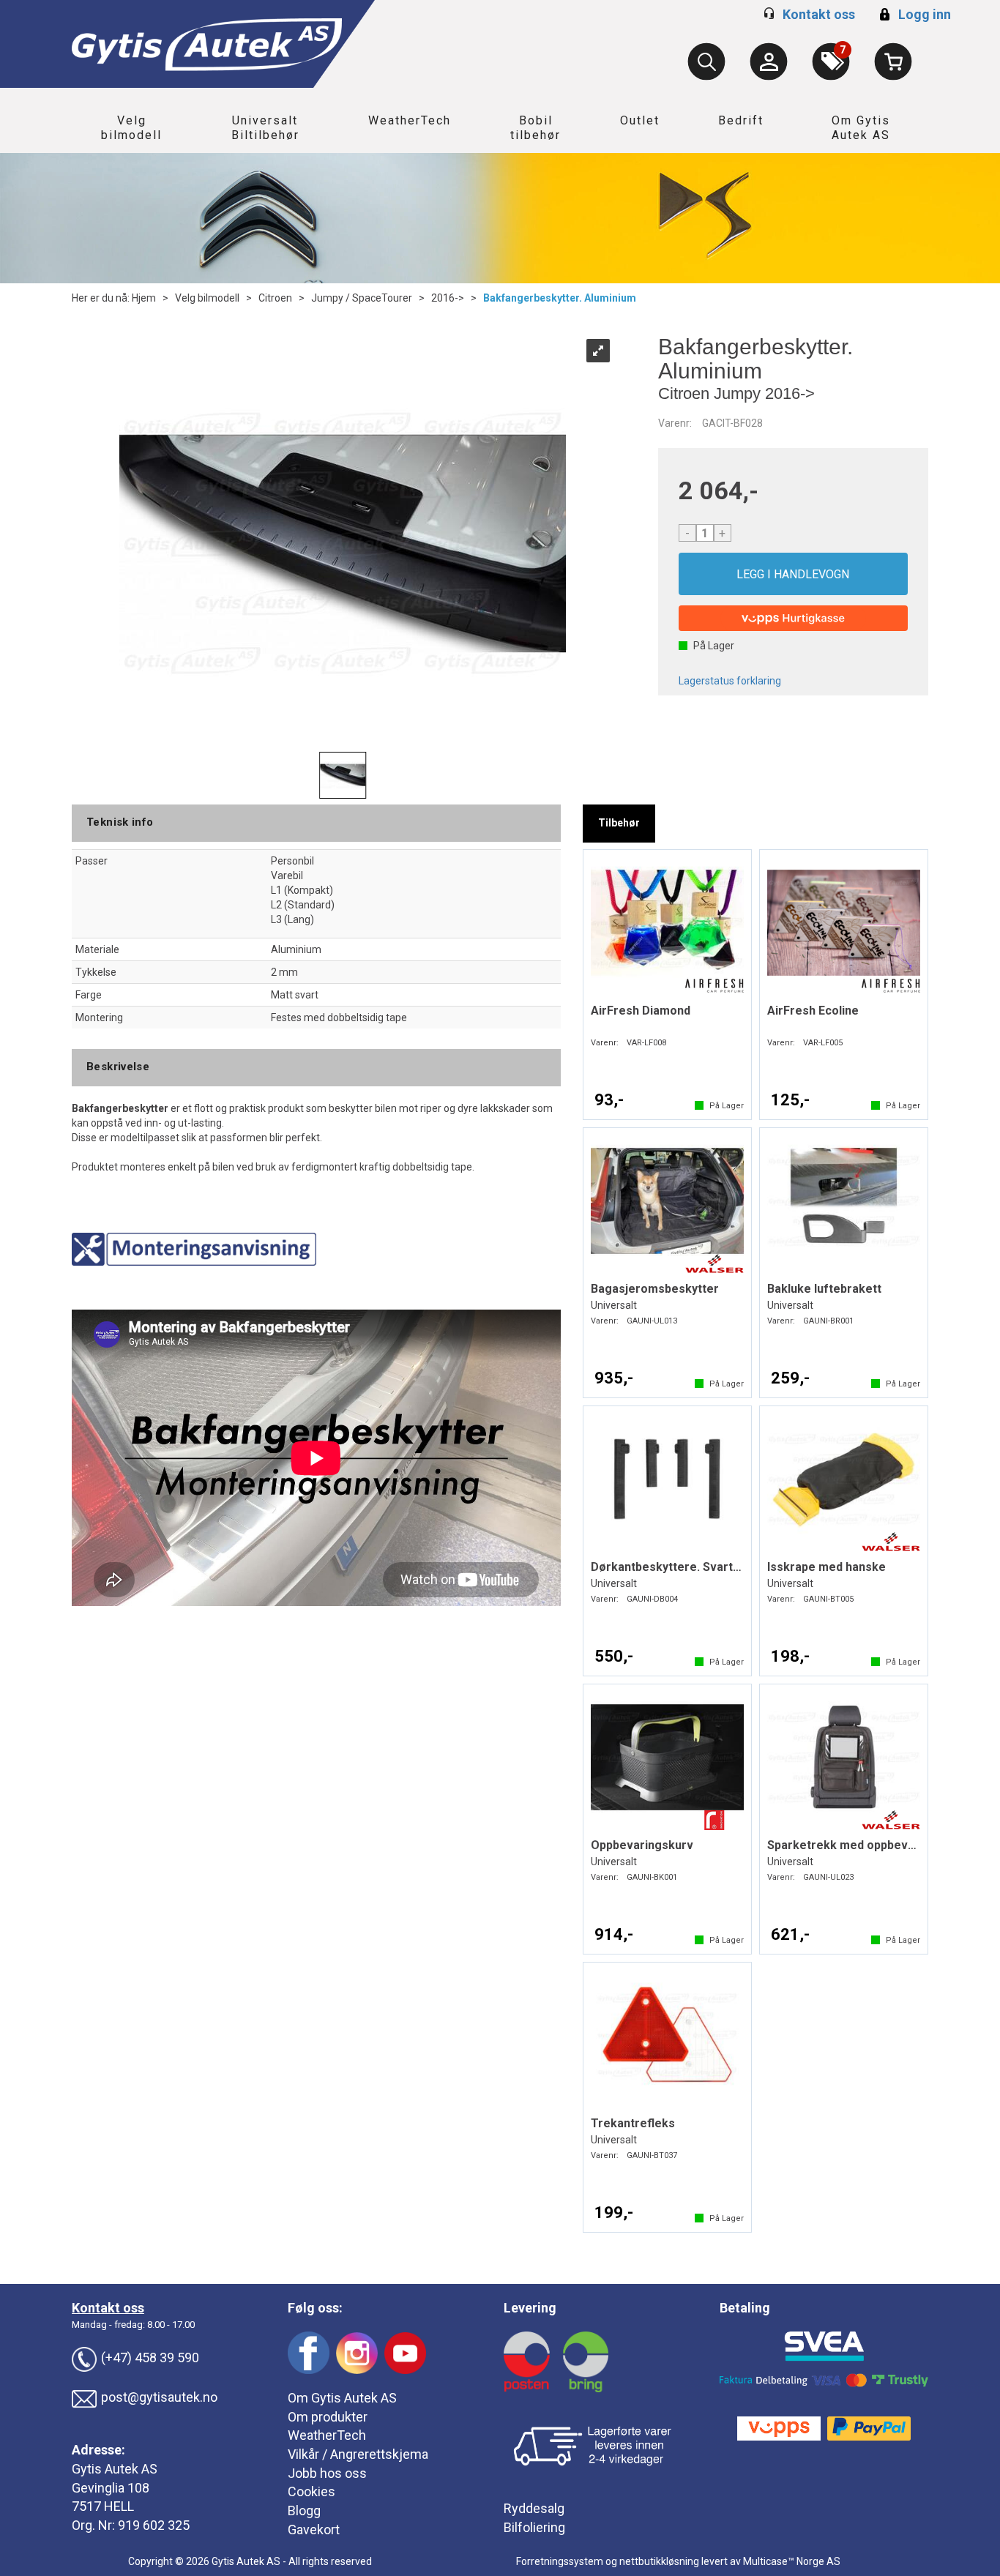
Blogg (304, 2510)
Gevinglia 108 (111, 2488)
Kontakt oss (819, 14)
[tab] (619, 824)
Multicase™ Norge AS (792, 2561)
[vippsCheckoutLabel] (794, 618)
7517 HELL (103, 2506)
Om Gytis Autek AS (861, 128)
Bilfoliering (534, 2527)
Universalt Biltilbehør (265, 128)
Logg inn (913, 14)
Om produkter (328, 2417)
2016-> (448, 298)
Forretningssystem (560, 2561)
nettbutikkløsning (659, 2561)
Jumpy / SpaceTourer (362, 298)
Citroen (275, 298)
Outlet (640, 120)
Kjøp (794, 574)
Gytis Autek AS (115, 2469)
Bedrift (741, 120)
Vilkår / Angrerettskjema (358, 2454)
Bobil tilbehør (536, 128)
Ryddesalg (534, 2508)
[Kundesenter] (769, 61)
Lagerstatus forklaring (730, 681)
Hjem (144, 298)
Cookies (311, 2491)
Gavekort (314, 2530)
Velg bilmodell (131, 128)
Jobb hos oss (327, 2473)
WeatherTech (410, 120)
